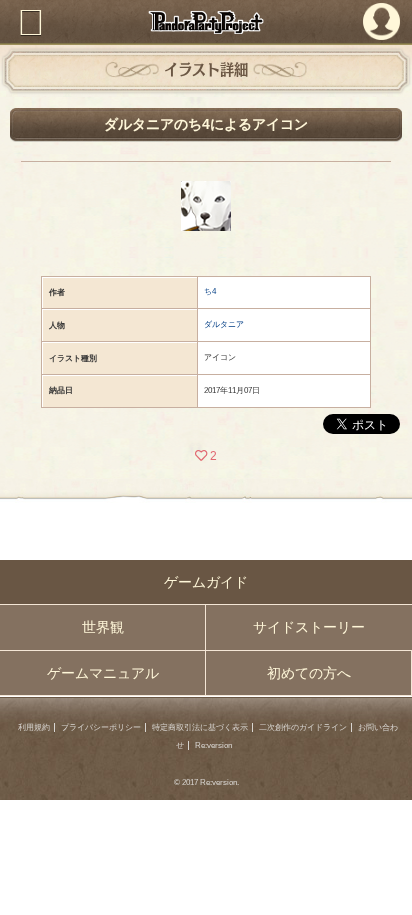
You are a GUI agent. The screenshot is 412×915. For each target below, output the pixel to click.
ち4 (210, 291)
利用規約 (34, 727)
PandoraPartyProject (206, 22)
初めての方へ (309, 673)
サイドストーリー (309, 627)
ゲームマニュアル (103, 673)
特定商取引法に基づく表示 (200, 727)
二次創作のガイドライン (303, 727)
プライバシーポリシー (101, 727)
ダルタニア (224, 324)
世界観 (103, 627)
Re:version (213, 745)
